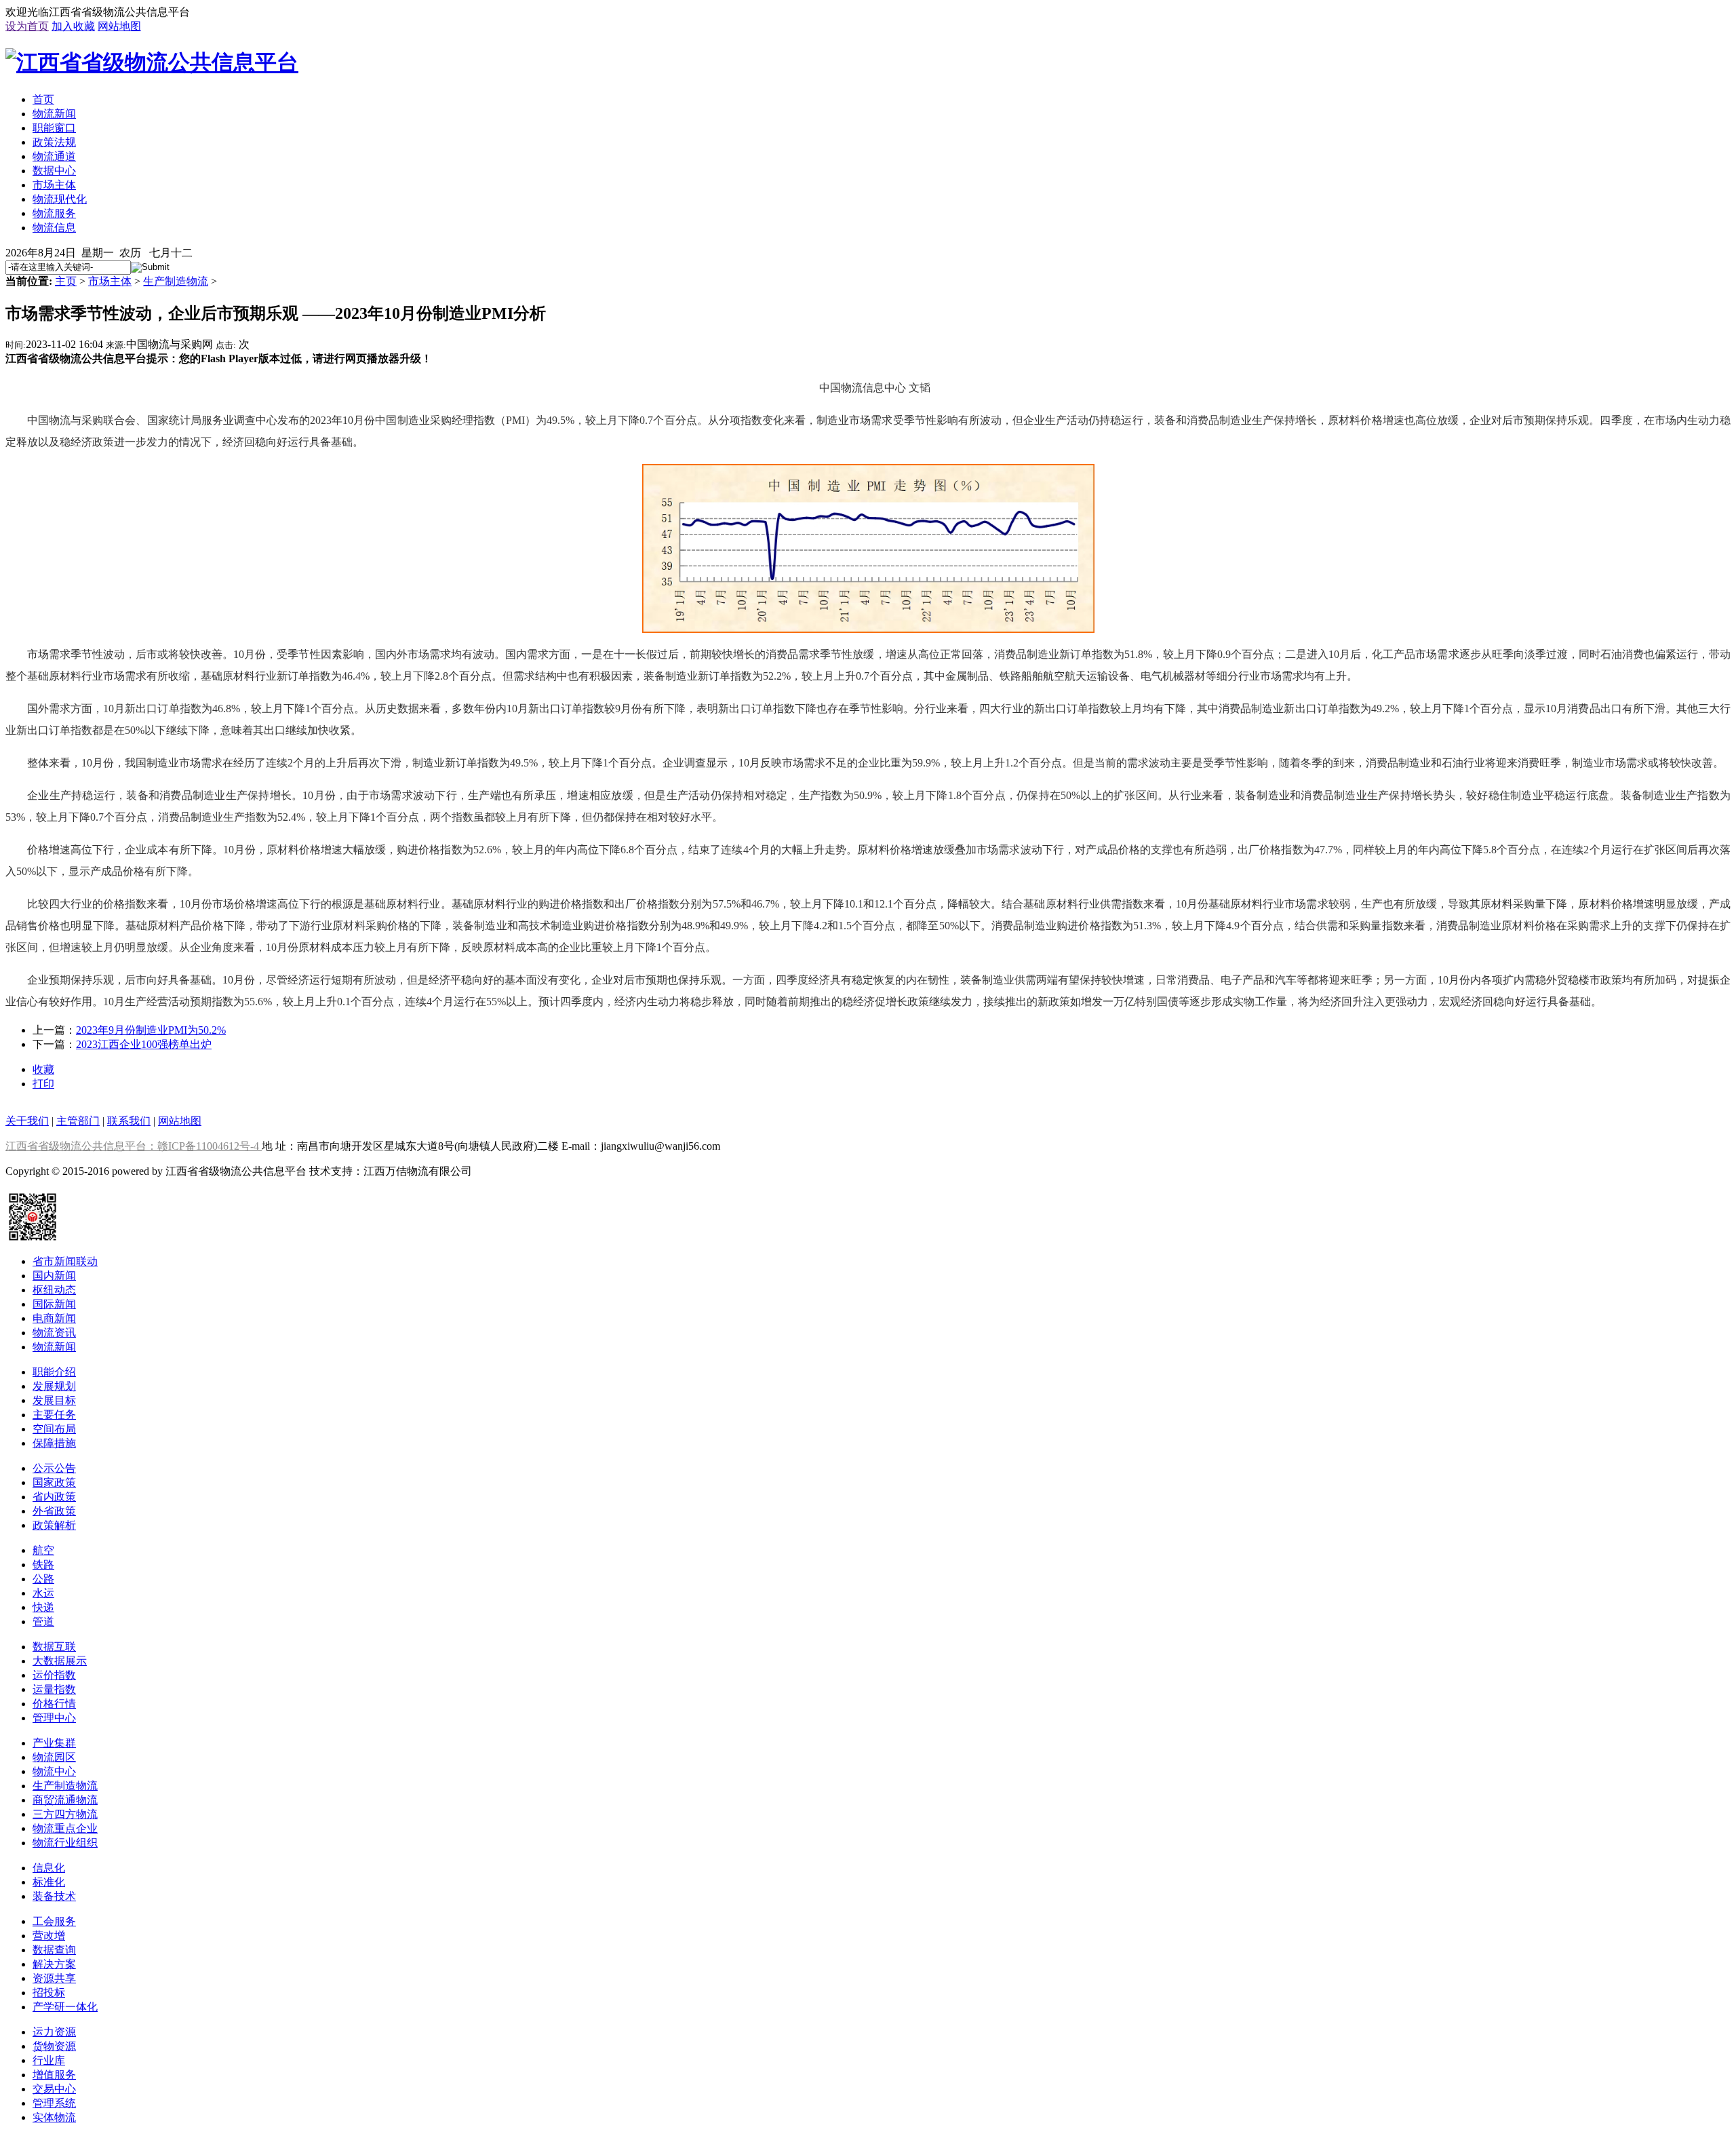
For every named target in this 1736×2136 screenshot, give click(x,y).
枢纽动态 (54, 1290)
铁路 (43, 1565)
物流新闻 (54, 114)
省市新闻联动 (65, 1261)
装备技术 (54, 1896)
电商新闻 (54, 1318)
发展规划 (54, 1386)
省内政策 (54, 1497)
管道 (43, 1622)
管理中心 (54, 1718)
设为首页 (27, 26)
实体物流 (54, 2117)
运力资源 (54, 2032)
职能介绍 (54, 1372)
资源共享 (54, 1978)
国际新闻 (54, 1304)
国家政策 (54, 1482)
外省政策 (54, 1511)
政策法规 (54, 142)
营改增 (49, 1936)
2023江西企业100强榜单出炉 (144, 1044)
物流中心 (54, 1771)
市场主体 (54, 185)
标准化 (49, 1882)
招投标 (49, 1993)
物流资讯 (54, 1333)
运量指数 (54, 1689)
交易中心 (54, 2089)
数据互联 (54, 1647)
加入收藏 (73, 26)
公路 (43, 1579)
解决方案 (54, 1964)
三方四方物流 (65, 1814)
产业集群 (54, 1743)
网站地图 (119, 26)
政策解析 (54, 1525)
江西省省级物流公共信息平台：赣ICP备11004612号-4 (134, 1146)
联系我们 (129, 1121)
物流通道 (54, 156)
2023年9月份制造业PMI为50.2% (151, 1030)
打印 (43, 1084)
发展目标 (54, 1400)
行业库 (49, 2060)
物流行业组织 (65, 1843)
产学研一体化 (65, 2007)
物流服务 (54, 213)
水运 (43, 1593)
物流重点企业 (65, 1828)
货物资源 (54, 2046)
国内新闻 (54, 1276)
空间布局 (54, 1429)
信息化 (49, 1868)
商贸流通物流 (65, 1800)
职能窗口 (54, 128)
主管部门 (78, 1121)
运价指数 (54, 1675)
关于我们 (27, 1121)
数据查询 (54, 1950)
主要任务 (54, 1415)
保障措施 (54, 1443)
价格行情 (54, 1704)
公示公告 (54, 1468)
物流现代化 (60, 199)
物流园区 (54, 1757)
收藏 (43, 1069)
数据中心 (54, 171)
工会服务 (54, 1921)
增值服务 (54, 2075)
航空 (43, 1550)
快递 (43, 1607)
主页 (66, 281)
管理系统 (54, 2103)
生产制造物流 (176, 281)
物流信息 (54, 228)
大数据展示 (60, 1661)
